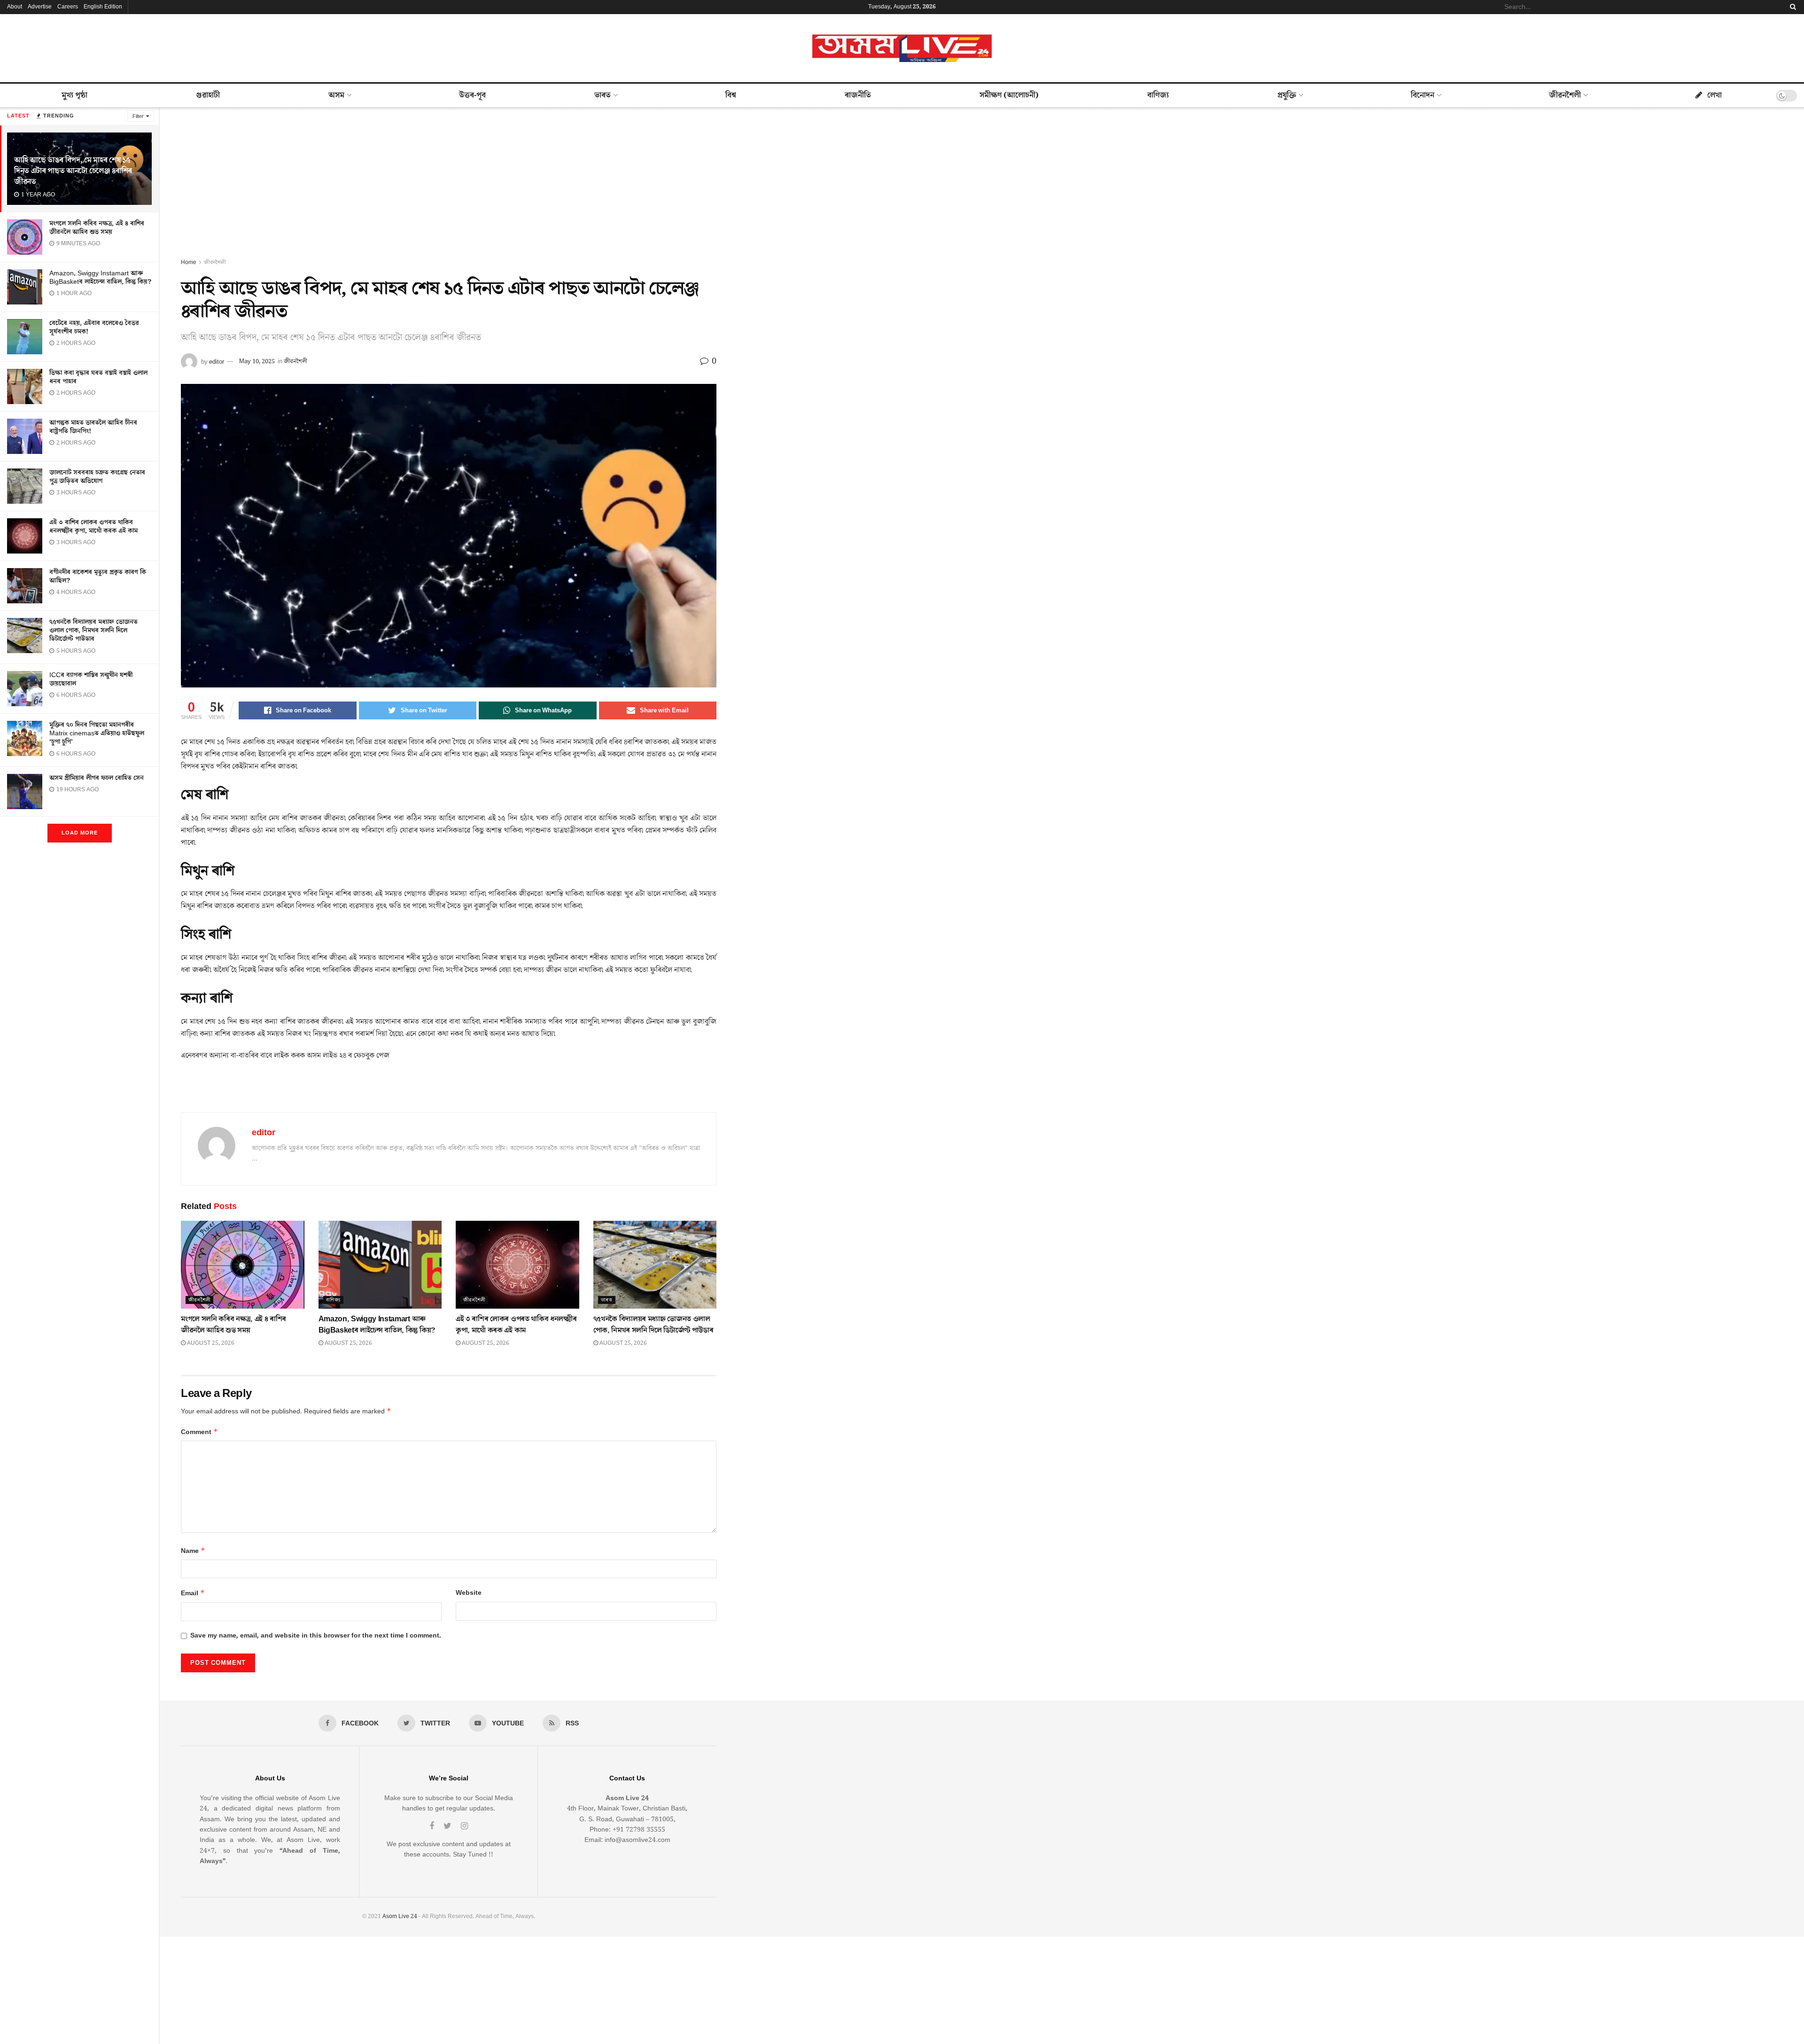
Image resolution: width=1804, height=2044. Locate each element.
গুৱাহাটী (208, 95)
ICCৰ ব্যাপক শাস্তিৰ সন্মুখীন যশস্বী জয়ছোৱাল (91, 679)
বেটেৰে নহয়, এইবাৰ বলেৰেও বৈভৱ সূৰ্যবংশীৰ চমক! (94, 328)
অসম (336, 95)
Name (193, 1551)
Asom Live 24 (400, 1916)
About (15, 7)
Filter (138, 116)
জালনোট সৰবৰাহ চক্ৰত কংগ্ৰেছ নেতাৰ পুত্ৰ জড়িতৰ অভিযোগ (97, 477)
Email (193, 1593)
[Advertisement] (449, 187)
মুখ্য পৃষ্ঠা (74, 95)
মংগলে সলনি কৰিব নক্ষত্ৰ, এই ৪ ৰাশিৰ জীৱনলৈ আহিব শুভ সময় (97, 228)
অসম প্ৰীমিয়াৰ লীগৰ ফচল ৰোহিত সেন (97, 778)
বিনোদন (1423, 95)
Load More (80, 833)
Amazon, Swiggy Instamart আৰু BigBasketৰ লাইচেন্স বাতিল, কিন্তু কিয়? (100, 278)
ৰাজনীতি (858, 95)
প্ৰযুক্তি (1287, 95)
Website (469, 1593)
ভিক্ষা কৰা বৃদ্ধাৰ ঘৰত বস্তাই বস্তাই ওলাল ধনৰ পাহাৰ (98, 377)
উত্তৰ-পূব (472, 95)
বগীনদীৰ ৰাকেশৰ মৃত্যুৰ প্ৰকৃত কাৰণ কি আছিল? (98, 577)
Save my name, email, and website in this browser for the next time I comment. (316, 1636)
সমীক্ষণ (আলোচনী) (1009, 95)
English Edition (103, 7)
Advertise (40, 7)
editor (217, 361)
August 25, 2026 (210, 1343)
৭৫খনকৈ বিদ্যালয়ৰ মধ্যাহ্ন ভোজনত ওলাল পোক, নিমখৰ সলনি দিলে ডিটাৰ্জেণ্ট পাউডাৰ (93, 631)
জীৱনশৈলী (1565, 95)
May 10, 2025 (257, 361)
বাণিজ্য (1158, 95)
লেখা (1715, 95)
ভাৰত (603, 95)
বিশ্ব (731, 95)
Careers (68, 7)
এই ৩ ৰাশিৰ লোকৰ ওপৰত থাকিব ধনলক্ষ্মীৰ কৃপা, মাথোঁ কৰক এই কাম (93, 527)
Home (189, 262)
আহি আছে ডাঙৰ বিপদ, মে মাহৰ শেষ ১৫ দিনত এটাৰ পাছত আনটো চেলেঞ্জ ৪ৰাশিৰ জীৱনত (73, 171)
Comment (199, 1432)
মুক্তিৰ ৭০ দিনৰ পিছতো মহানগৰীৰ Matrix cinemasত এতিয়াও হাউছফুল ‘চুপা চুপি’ (97, 733)
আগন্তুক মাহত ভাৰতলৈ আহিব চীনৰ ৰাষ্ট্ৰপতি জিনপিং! (93, 427)
